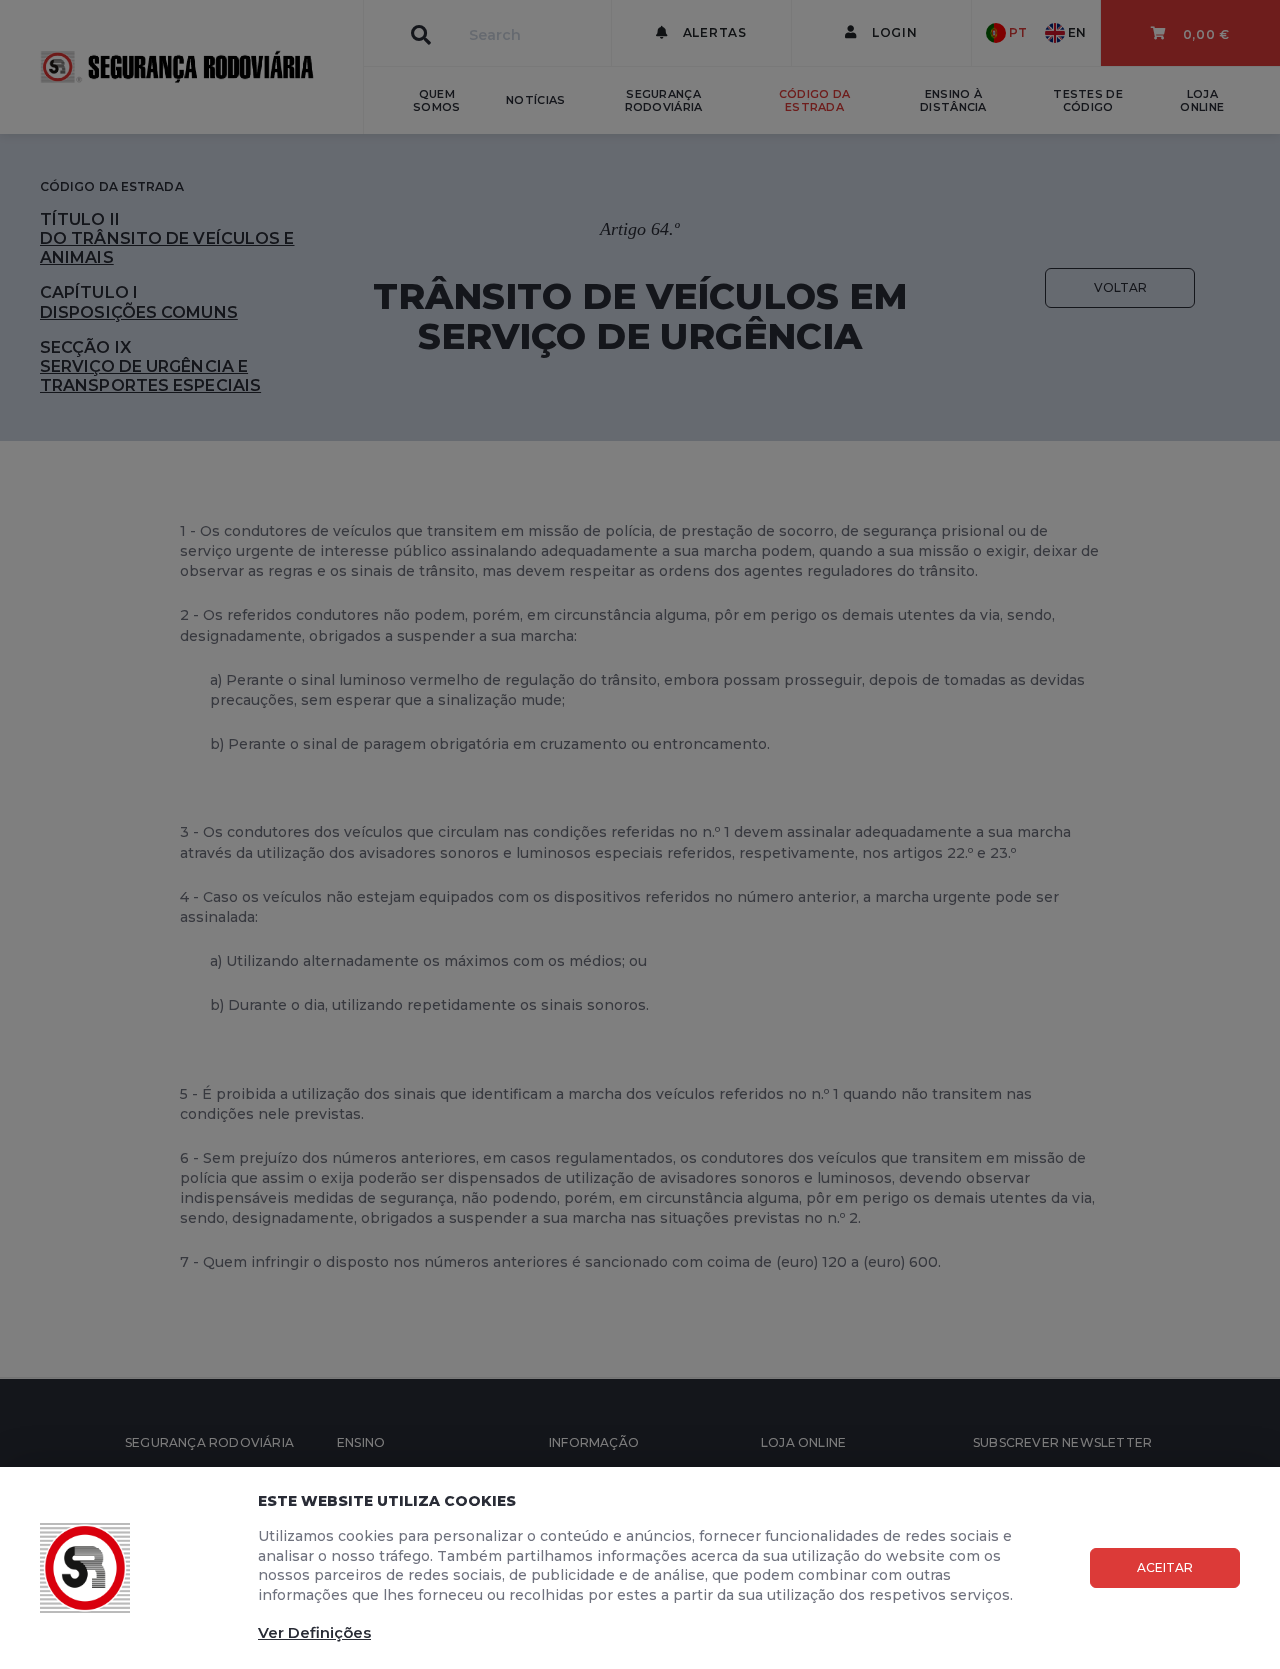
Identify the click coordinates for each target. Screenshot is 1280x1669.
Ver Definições (314, 1632)
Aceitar (1165, 1567)
